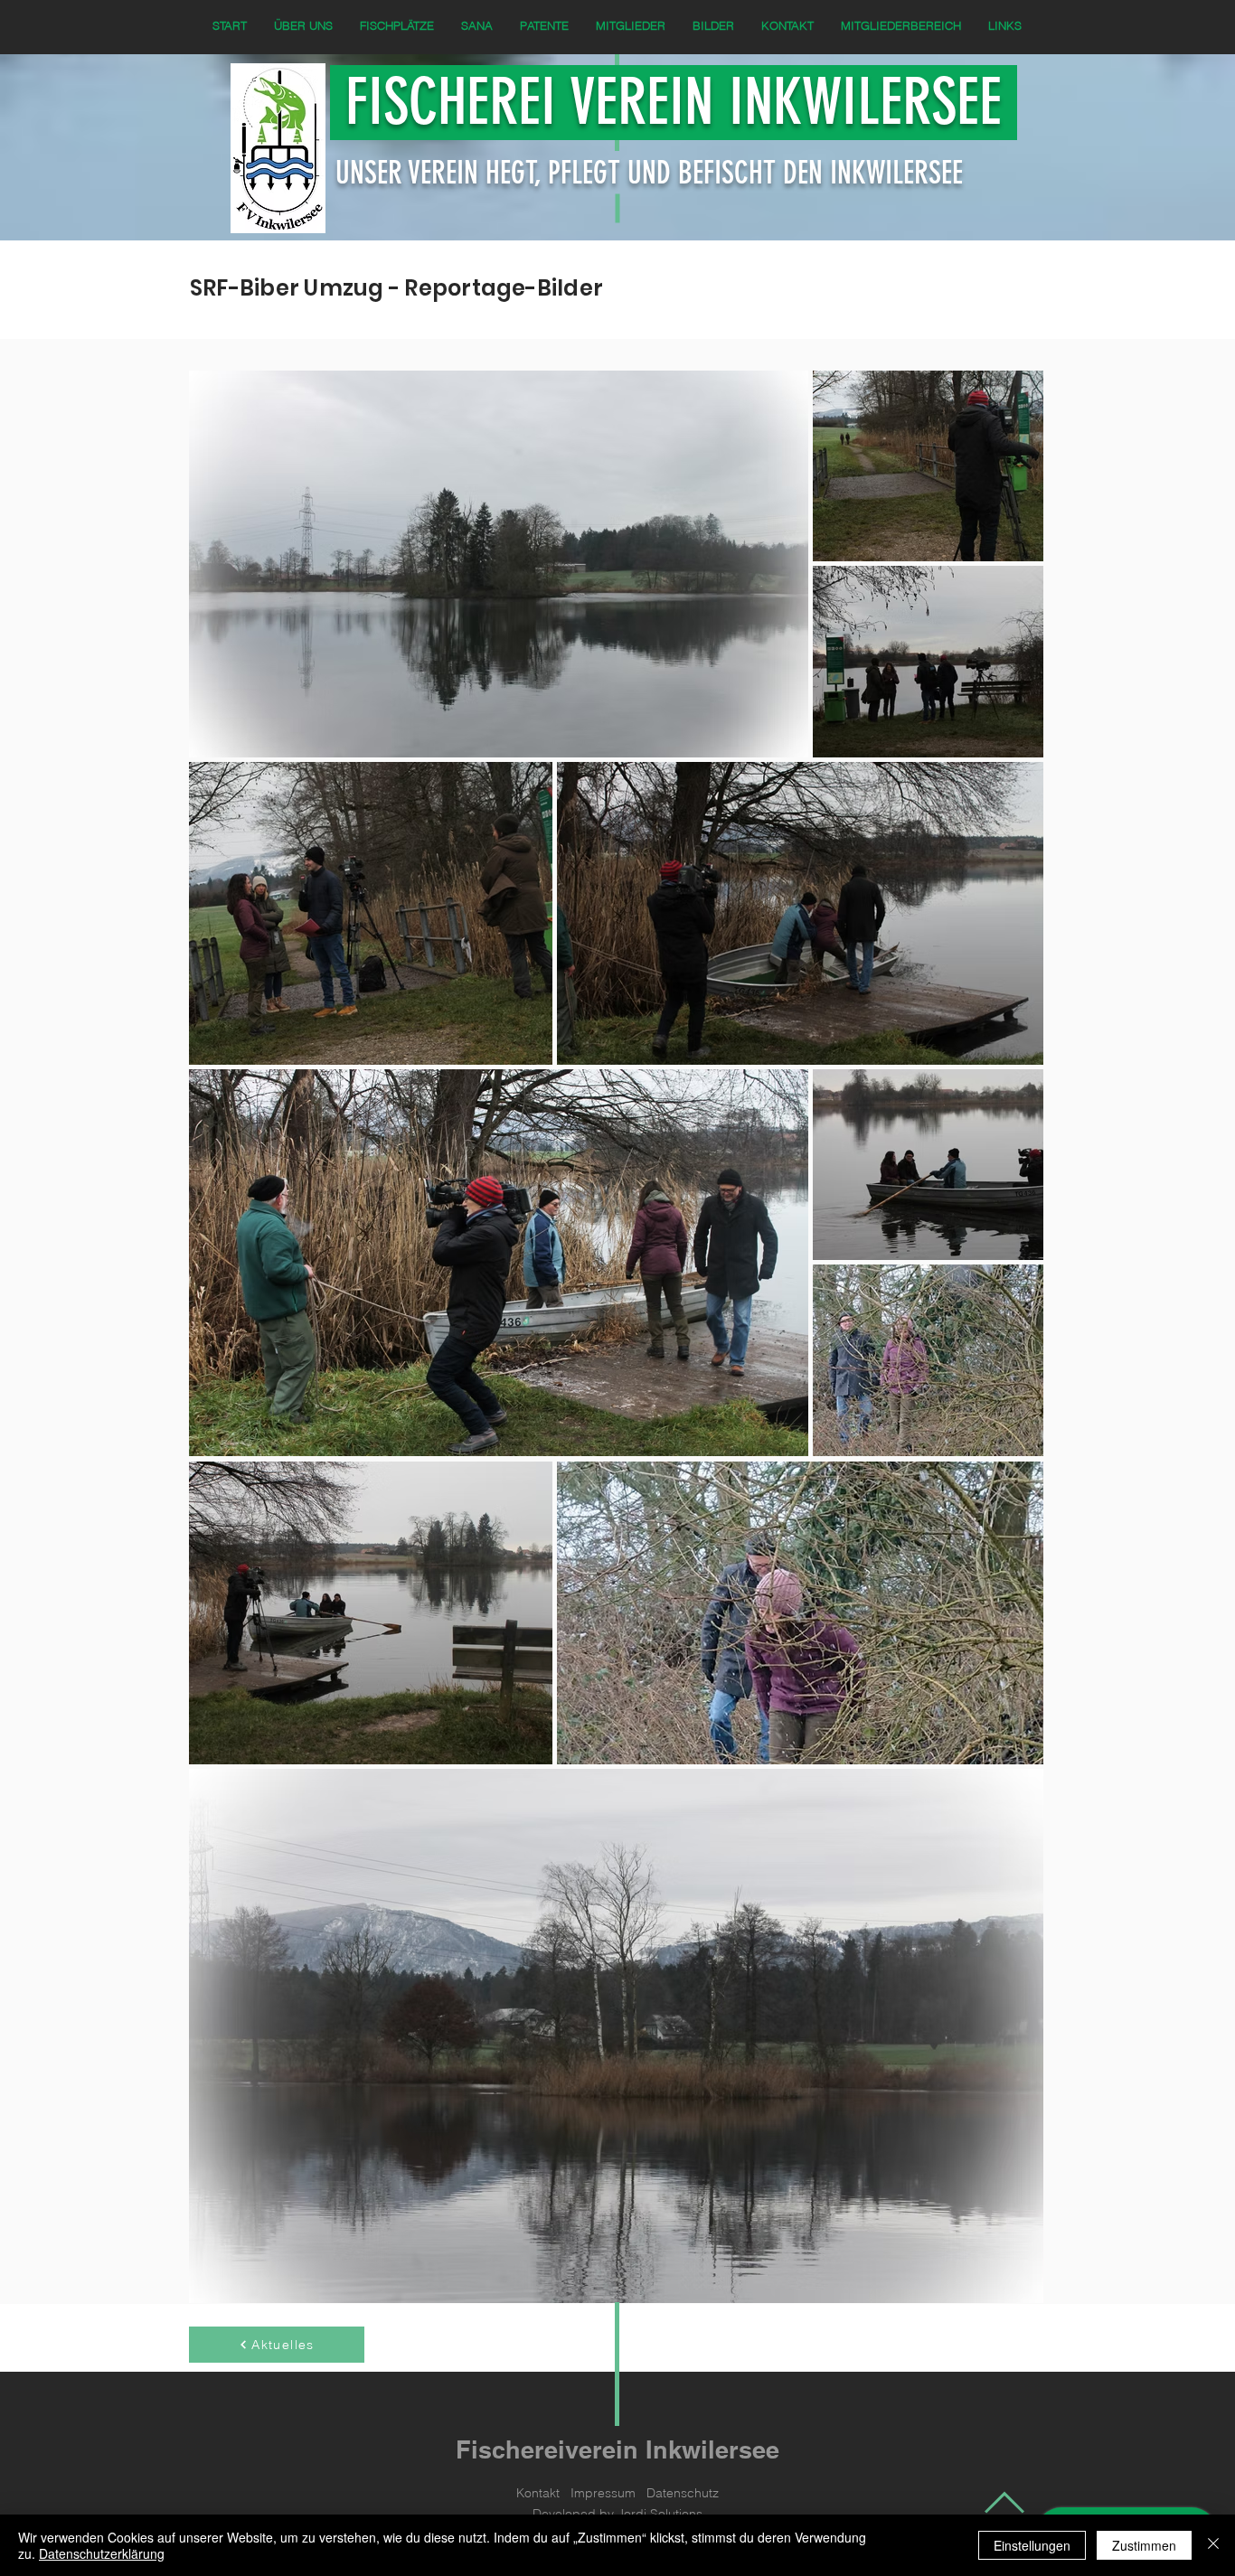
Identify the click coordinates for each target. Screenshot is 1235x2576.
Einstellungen (1032, 2545)
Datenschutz (683, 2493)
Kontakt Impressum (581, 2493)
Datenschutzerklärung (102, 2553)
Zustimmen (1144, 2545)
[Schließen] (1213, 2545)
